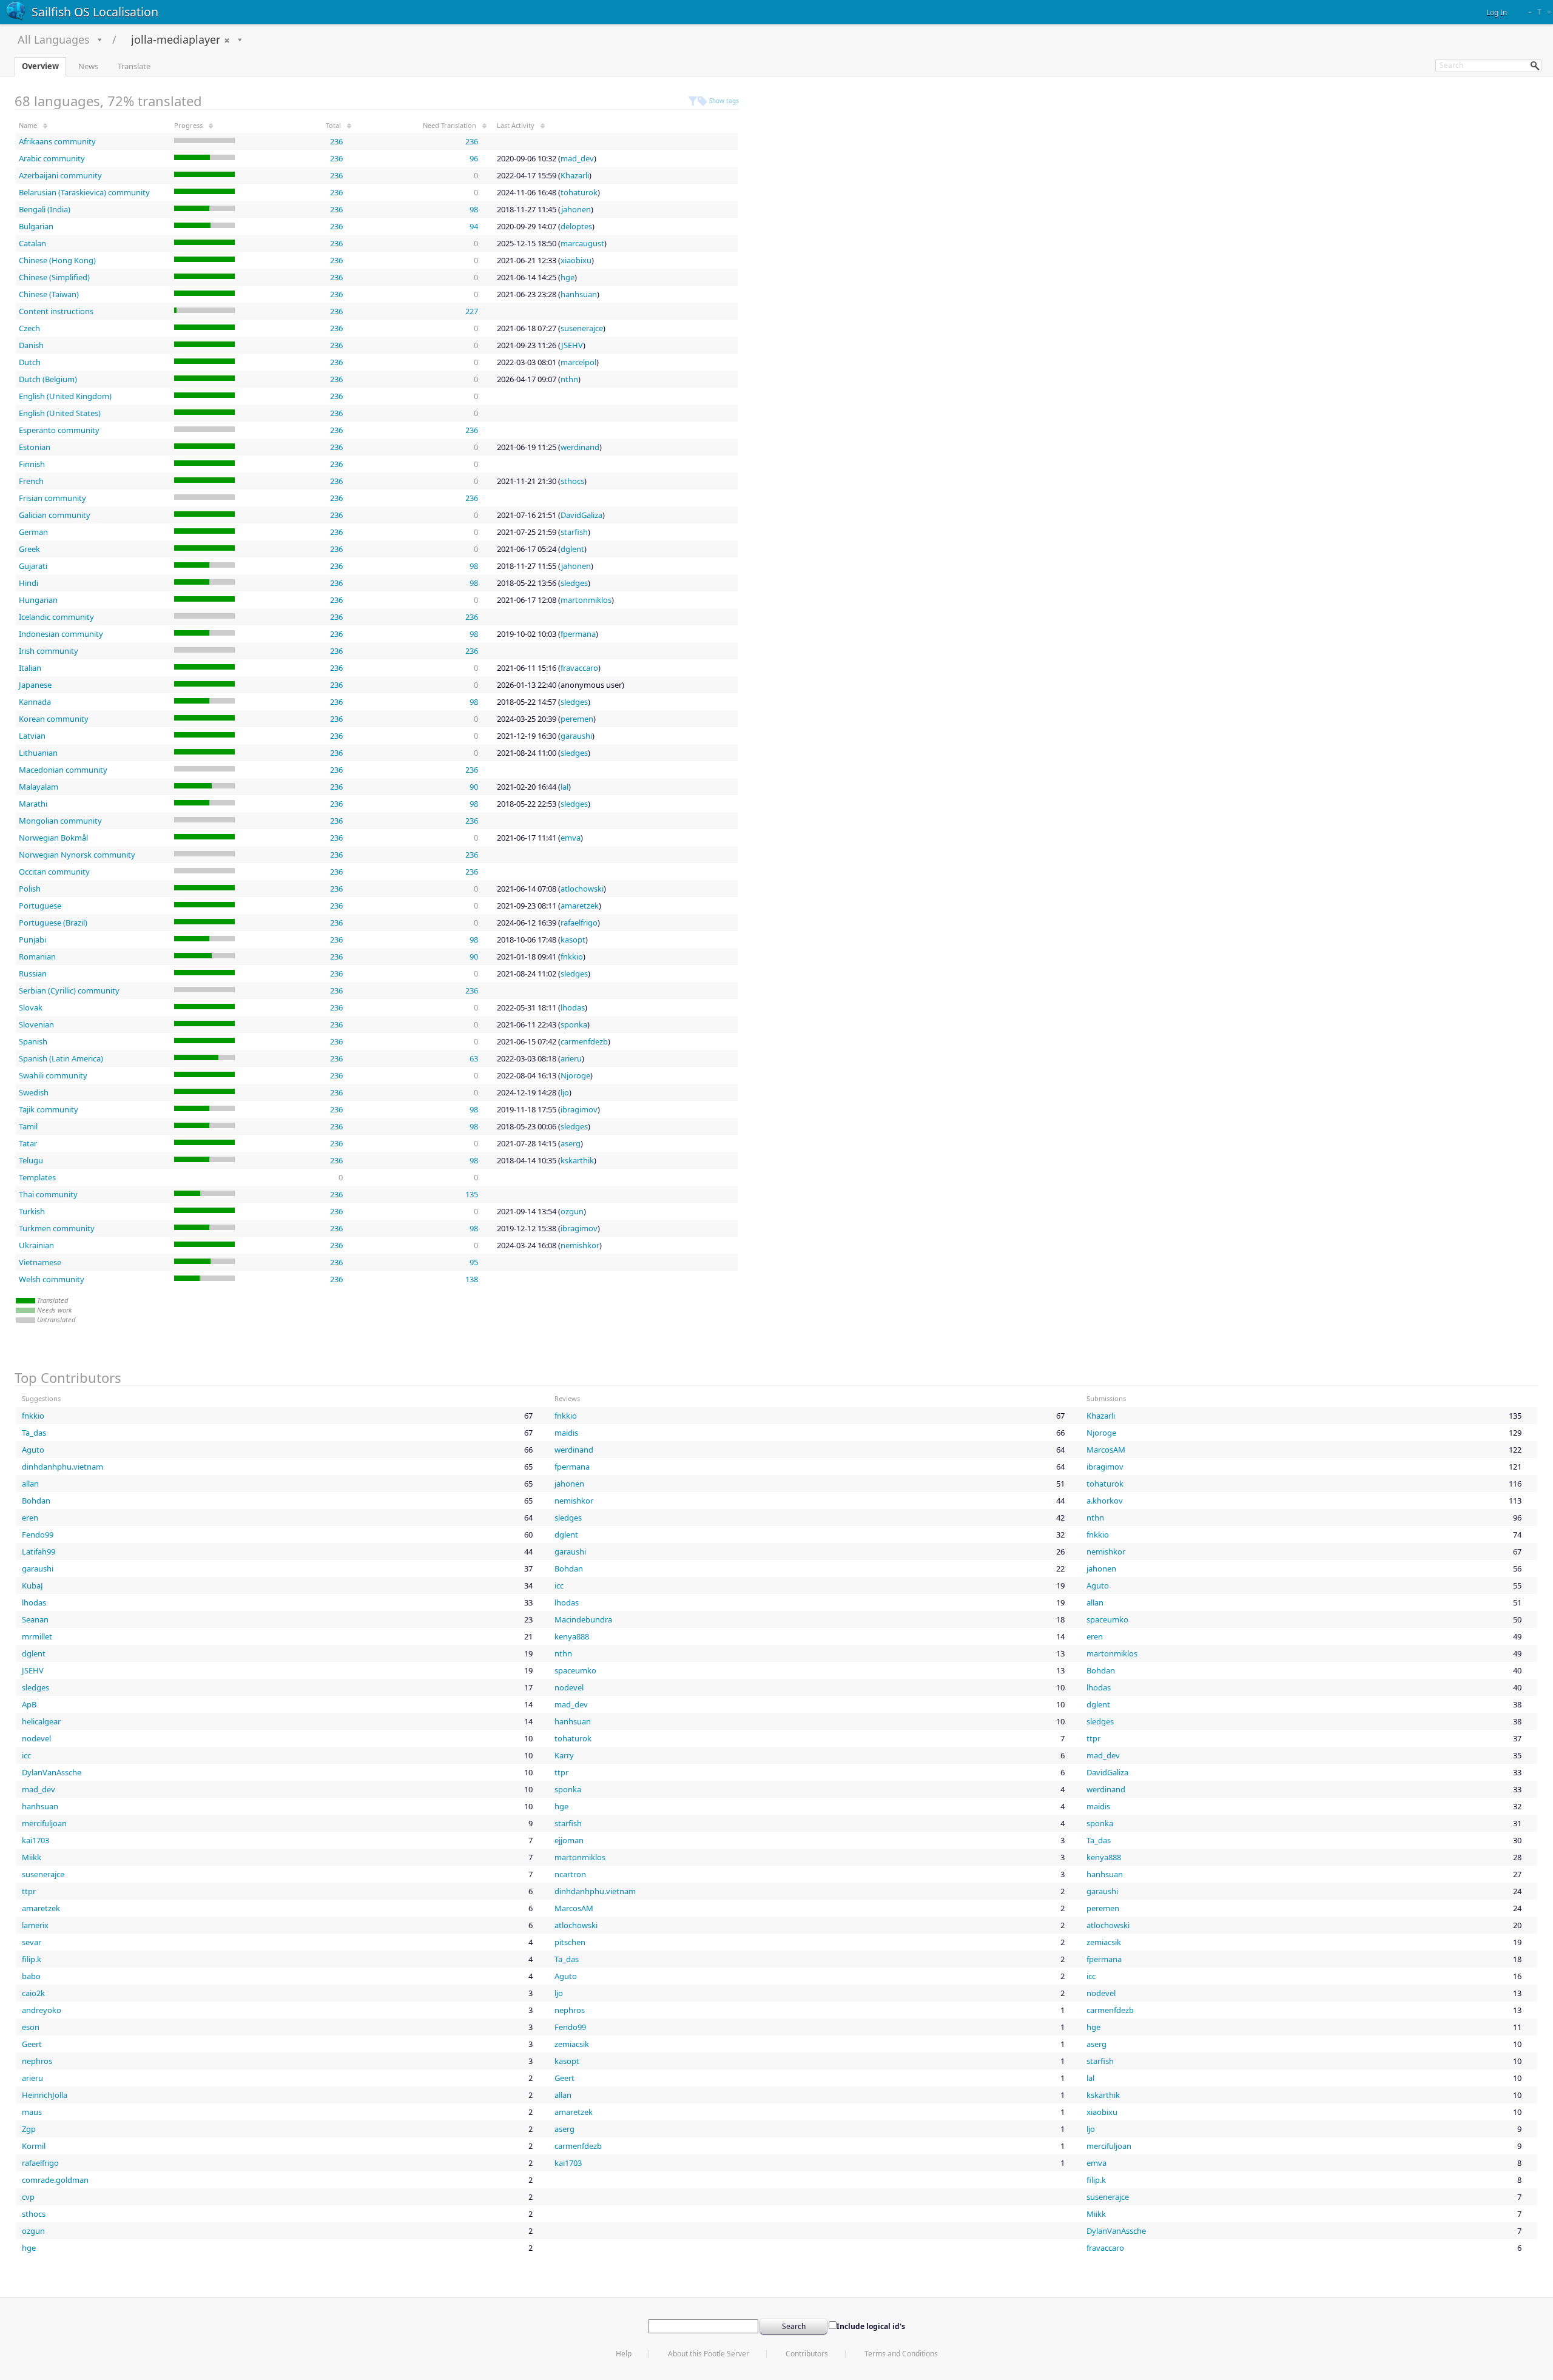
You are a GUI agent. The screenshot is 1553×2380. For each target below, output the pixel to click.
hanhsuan (579, 294)
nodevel (569, 1687)
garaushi (576, 736)
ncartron (570, 1874)
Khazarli (575, 175)
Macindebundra (583, 1619)
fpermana (578, 634)
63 (474, 1058)
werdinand (580, 447)
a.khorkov (1105, 1501)
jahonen (576, 209)
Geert (32, 2044)
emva (571, 838)
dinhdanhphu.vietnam (62, 1467)
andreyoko (42, 2010)
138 (472, 1279)
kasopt (573, 940)
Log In (1497, 12)
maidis (566, 1433)
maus (32, 2112)
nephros (570, 2010)
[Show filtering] (693, 101)
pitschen (570, 1942)
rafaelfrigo (579, 923)
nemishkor (580, 1245)
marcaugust (582, 243)
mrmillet (37, 1636)
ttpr (1093, 1738)
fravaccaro (579, 668)
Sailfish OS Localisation (95, 12)
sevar (32, 1942)
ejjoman (569, 1840)
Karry (564, 1755)
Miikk (32, 1857)
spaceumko (1107, 1619)
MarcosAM (1106, 1450)
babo (31, 1976)
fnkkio (572, 956)
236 (336, 141)
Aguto (33, 1450)
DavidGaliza (581, 515)
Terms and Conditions (901, 2354)
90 (474, 787)
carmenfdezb (584, 1041)
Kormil (34, 2146)
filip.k (32, 1959)
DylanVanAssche (52, 1772)
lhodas (573, 1007)
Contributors (807, 2354)
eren (30, 1518)
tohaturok (579, 192)
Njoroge (575, 1075)
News (88, 66)
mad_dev (577, 158)
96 (474, 158)
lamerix (35, 1925)
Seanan (35, 1619)
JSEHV (572, 345)
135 (472, 1194)
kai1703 (35, 1840)
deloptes (576, 226)
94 (474, 226)
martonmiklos (586, 600)
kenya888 (572, 1636)
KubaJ (32, 1585)
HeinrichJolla (45, 2095)
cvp (28, 2197)
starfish (574, 532)
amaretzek (580, 906)
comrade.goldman (55, 2180)
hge (568, 277)
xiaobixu (576, 260)
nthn (569, 379)
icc (559, 1585)
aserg (571, 1143)
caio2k (33, 1993)
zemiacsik (1104, 1942)
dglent (572, 549)
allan (30, 1484)
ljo (565, 1092)
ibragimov (579, 1109)
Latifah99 (39, 1551)
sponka (574, 1024)
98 (474, 209)
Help (624, 2354)
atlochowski (582, 889)
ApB (29, 1704)
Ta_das (34, 1433)
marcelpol (578, 362)
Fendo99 (38, 1535)
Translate (134, 66)
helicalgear (41, 1721)
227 (472, 311)
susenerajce (582, 328)
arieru (571, 1058)
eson (31, 2027)
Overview (40, 66)
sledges (574, 583)
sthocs (572, 481)
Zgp (29, 2129)
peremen (577, 719)
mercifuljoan (44, 1823)
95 (474, 1262)
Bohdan (36, 1501)
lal (564, 787)
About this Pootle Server (709, 2354)
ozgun (572, 1211)
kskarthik (577, 1160)
